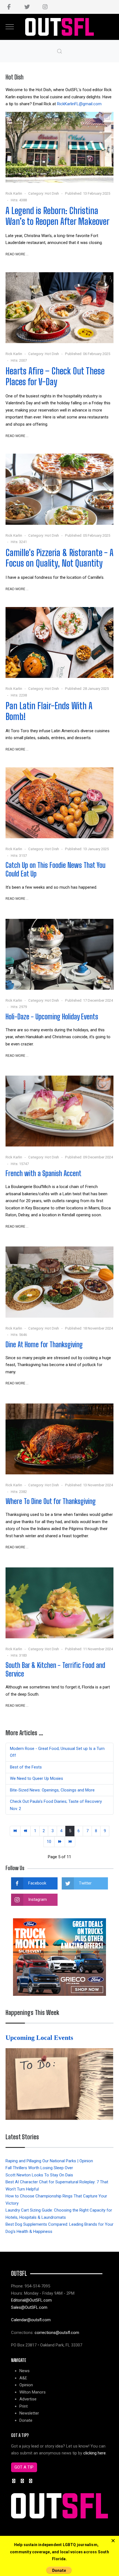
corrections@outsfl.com (57, 2333)
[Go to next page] (60, 1842)
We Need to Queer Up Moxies (37, 1778)
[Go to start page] (15, 1831)
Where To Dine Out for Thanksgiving (51, 1501)
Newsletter (29, 2413)
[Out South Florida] (60, 27)
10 (49, 1842)
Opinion (26, 2385)
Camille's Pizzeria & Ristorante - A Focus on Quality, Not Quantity (59, 558)
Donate (26, 2420)
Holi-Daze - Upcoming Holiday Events (52, 1017)
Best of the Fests (26, 1767)
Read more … (17, 254)
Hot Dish (52, 193)
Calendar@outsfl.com (31, 2320)
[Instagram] (45, 7)
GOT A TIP (24, 2467)
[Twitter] (27, 7)
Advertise (28, 2399)
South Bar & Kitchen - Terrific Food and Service (55, 1669)
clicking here (95, 2453)
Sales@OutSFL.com (29, 2307)
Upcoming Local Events (40, 2038)
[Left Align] (113, 2541)
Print (24, 2406)
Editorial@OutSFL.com (31, 2300)
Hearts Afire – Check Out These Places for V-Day (55, 376)
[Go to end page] (70, 1842)
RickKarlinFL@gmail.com (79, 104)
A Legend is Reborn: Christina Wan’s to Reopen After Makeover (57, 216)
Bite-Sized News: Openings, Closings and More (52, 1790)
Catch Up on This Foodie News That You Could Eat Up (55, 869)
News (24, 2371)
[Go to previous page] (26, 1831)
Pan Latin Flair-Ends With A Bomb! (49, 711)
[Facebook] (9, 7)
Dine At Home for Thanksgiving (44, 1344)
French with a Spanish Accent (43, 1173)
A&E (23, 2378)
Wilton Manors (33, 2392)
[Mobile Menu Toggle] (10, 27)
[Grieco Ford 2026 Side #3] (59, 1957)
